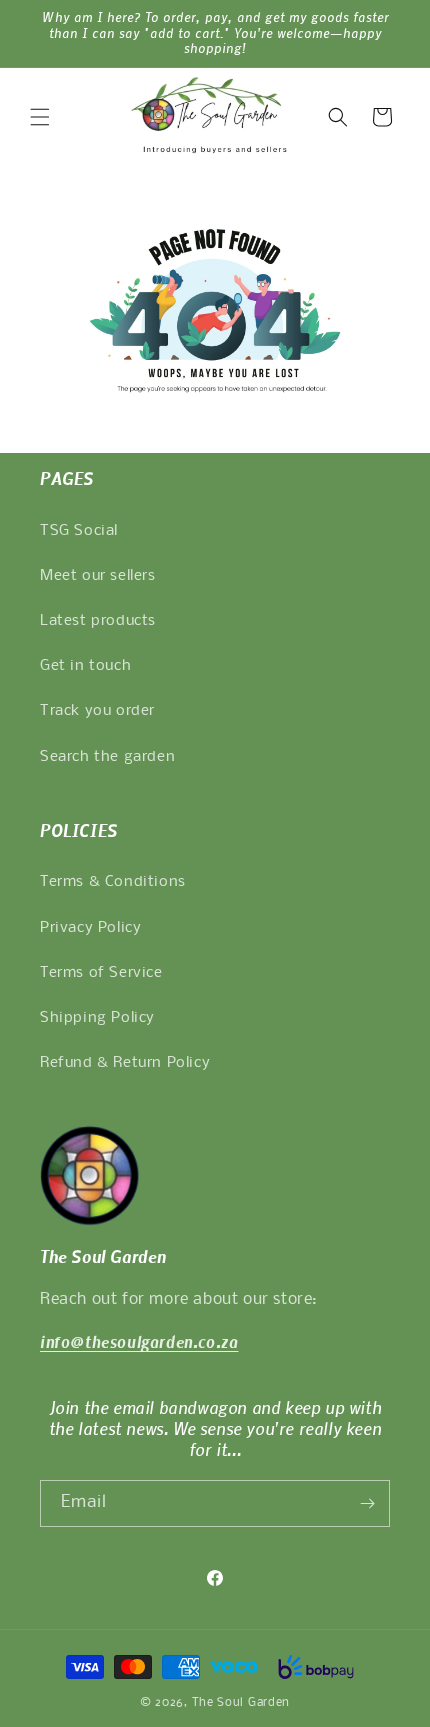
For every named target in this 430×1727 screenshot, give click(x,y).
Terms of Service (101, 973)
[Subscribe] (367, 1503)
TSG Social (79, 531)
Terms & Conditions (113, 882)
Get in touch (85, 666)
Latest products (98, 621)
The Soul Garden (241, 1703)
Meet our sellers (98, 576)
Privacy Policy (90, 928)
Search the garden (107, 757)
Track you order (97, 711)
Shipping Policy (97, 1018)
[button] (40, 117)
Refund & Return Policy (125, 1063)
